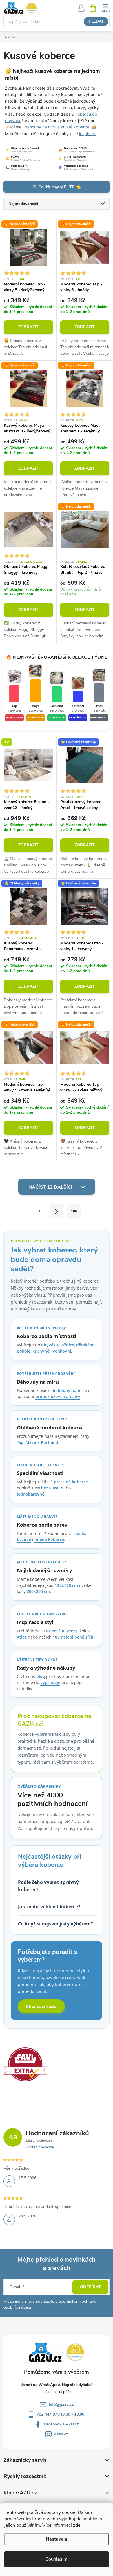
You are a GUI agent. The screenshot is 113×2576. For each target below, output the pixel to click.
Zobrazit (28, 327)
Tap (22, 279)
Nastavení (57, 2539)
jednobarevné (31, 1494)
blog (41, 1676)
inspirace (88, 134)
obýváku (50, 1345)
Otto (80, 938)
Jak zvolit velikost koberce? (49, 1907)
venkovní (62, 1351)
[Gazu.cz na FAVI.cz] (25, 2064)
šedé (81, 1533)
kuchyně (41, 1351)
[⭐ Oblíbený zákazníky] (85, 765)
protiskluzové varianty (58, 1396)
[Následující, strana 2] (57, 1211)
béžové (24, 1539)
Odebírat (90, 2287)
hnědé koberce (49, 1539)
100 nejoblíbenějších (73, 1637)
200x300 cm (38, 1591)
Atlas (22, 1637)
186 (74, 1211)
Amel (80, 797)
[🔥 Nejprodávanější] (28, 247)
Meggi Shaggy (31, 562)
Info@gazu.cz (61, 2404)
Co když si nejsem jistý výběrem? (55, 1924)
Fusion (25, 797)
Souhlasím (57, 2559)
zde (77, 2525)
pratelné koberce (71, 1482)
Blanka (82, 562)
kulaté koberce (75, 127)
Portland (50, 1442)
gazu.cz (61, 2434)
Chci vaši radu (41, 2006)
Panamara (28, 938)
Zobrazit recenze (40, 2147)
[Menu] (105, 8)
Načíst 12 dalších (52, 1187)
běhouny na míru (40, 127)
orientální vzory (62, 1631)
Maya (23, 421)
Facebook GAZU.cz (61, 2424)
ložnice (67, 1345)
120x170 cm (66, 1585)
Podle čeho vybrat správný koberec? (48, 1886)
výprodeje (50, 1682)
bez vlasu (50, 1488)
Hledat (96, 21)
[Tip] (28, 765)
